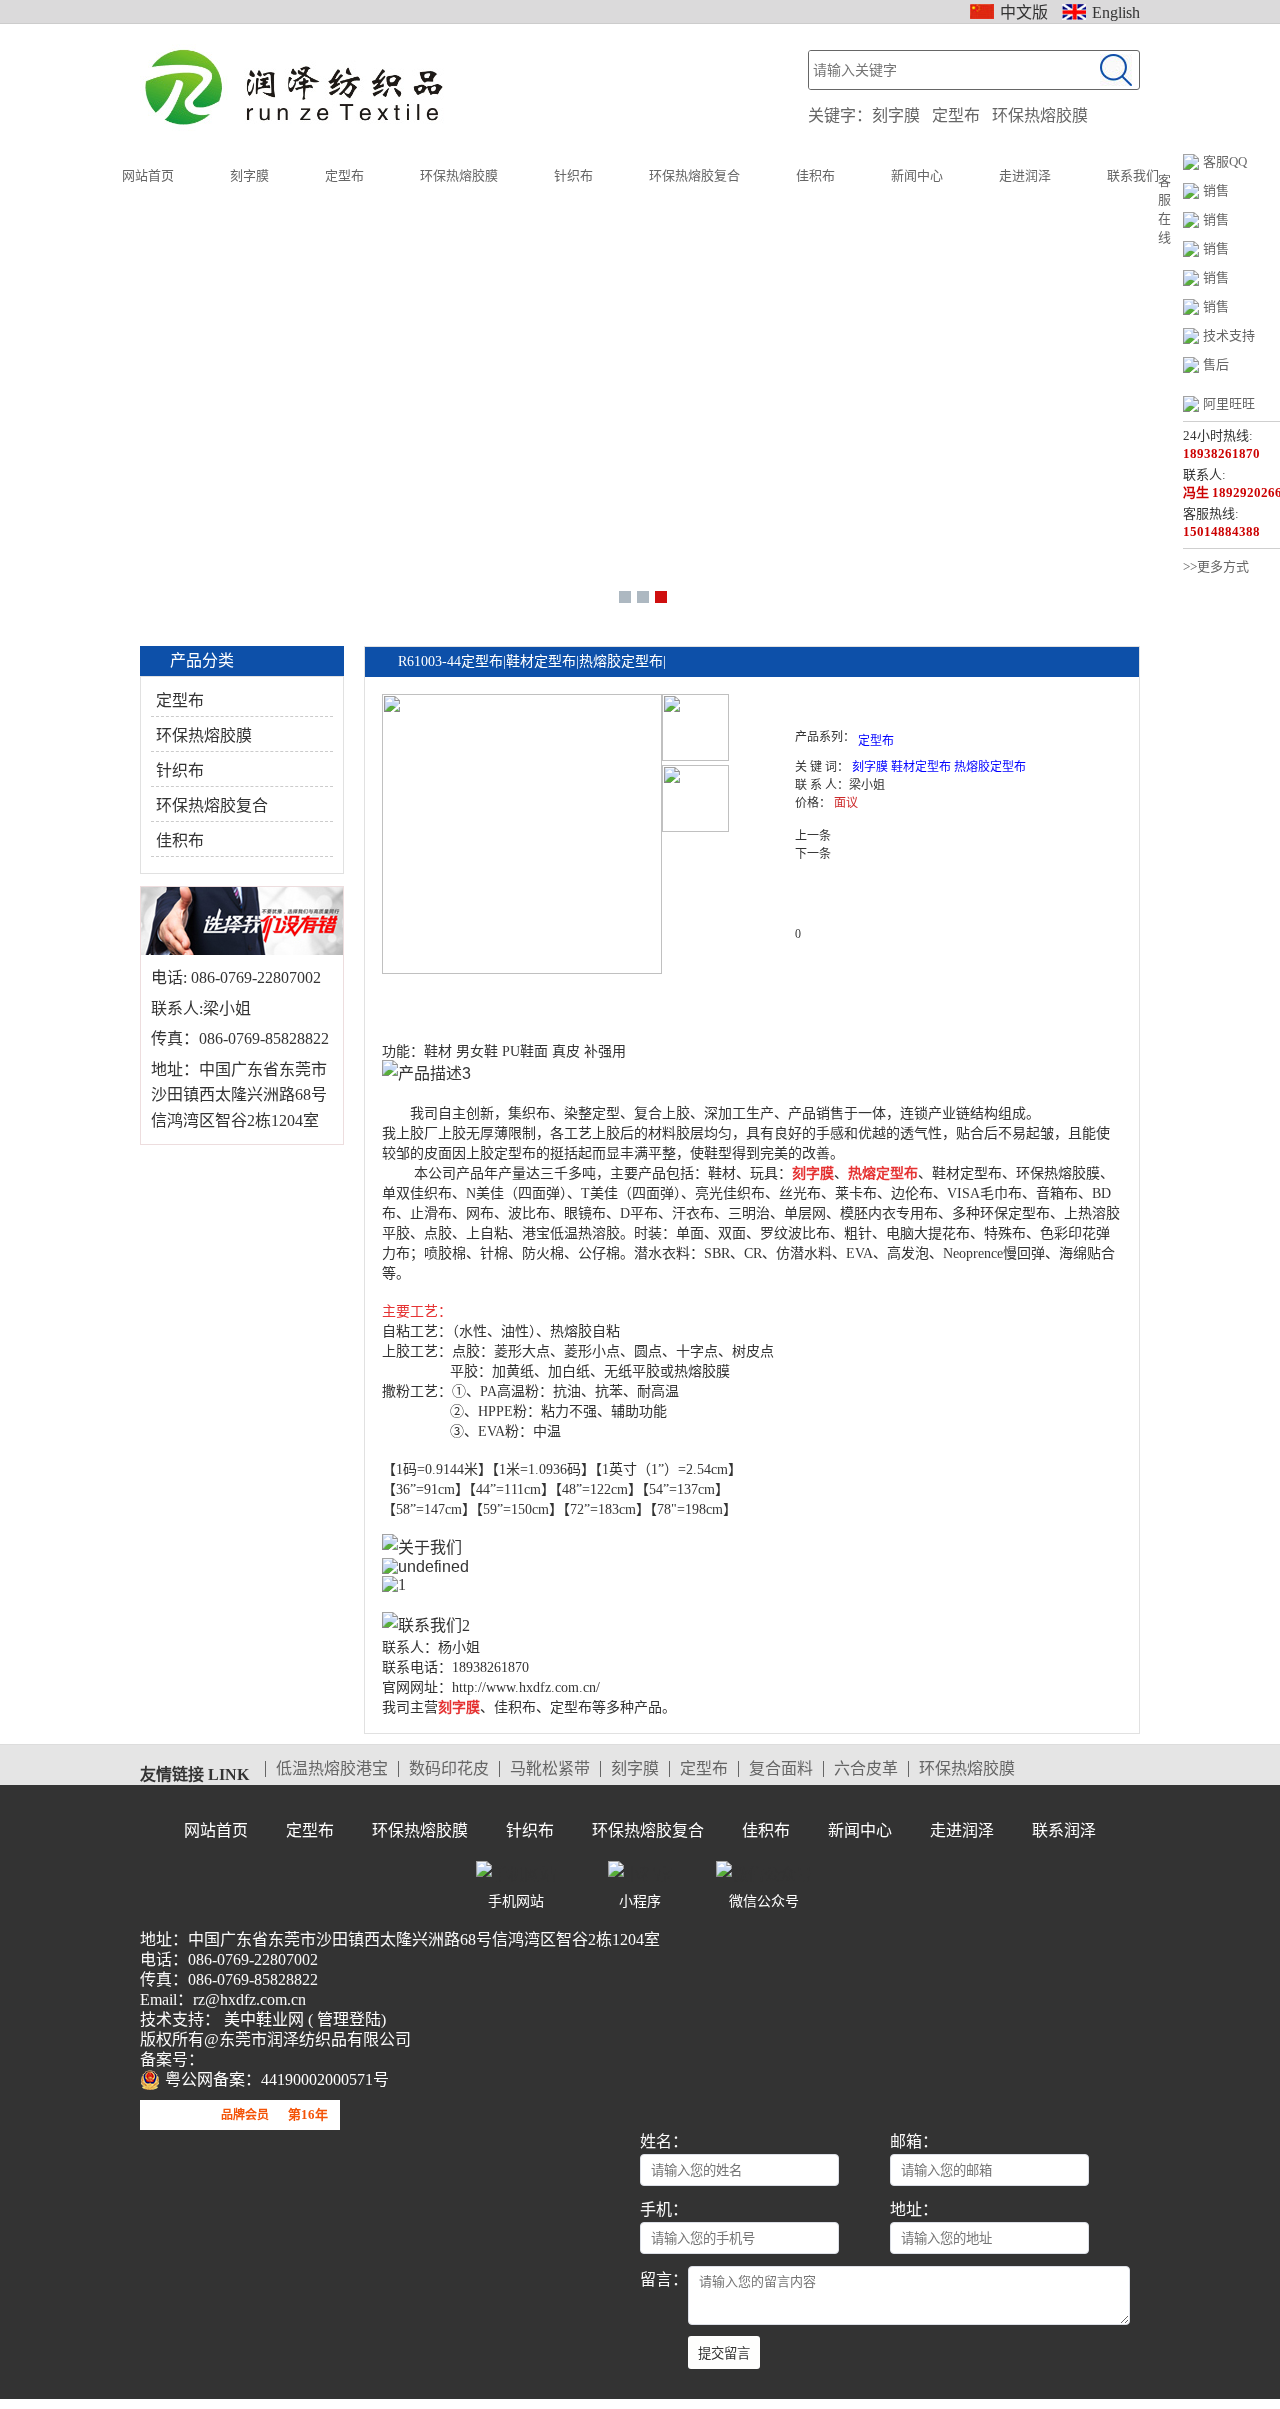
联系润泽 (1064, 1830)
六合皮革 (866, 1769)
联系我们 (1133, 175)
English (1116, 12)
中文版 (1024, 12)
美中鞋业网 (262, 2019)
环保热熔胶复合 (694, 175)
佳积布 (815, 175)
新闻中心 (917, 175)
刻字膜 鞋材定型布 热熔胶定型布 (939, 767)
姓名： (664, 2141)
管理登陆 (347, 2019)
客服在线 (1164, 209)
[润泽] (298, 87)
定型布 (956, 115)
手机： (664, 2209)
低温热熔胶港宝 (332, 1769)
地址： (914, 2209)
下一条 (813, 854)
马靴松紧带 (550, 1769)
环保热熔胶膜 (1040, 115)
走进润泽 (1025, 175)
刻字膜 (896, 115)
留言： (664, 2279)
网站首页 (148, 175)
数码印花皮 (449, 1769)
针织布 (573, 175)
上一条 (813, 836)
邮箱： (914, 2141)
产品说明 (439, 999)
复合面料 (781, 1769)
